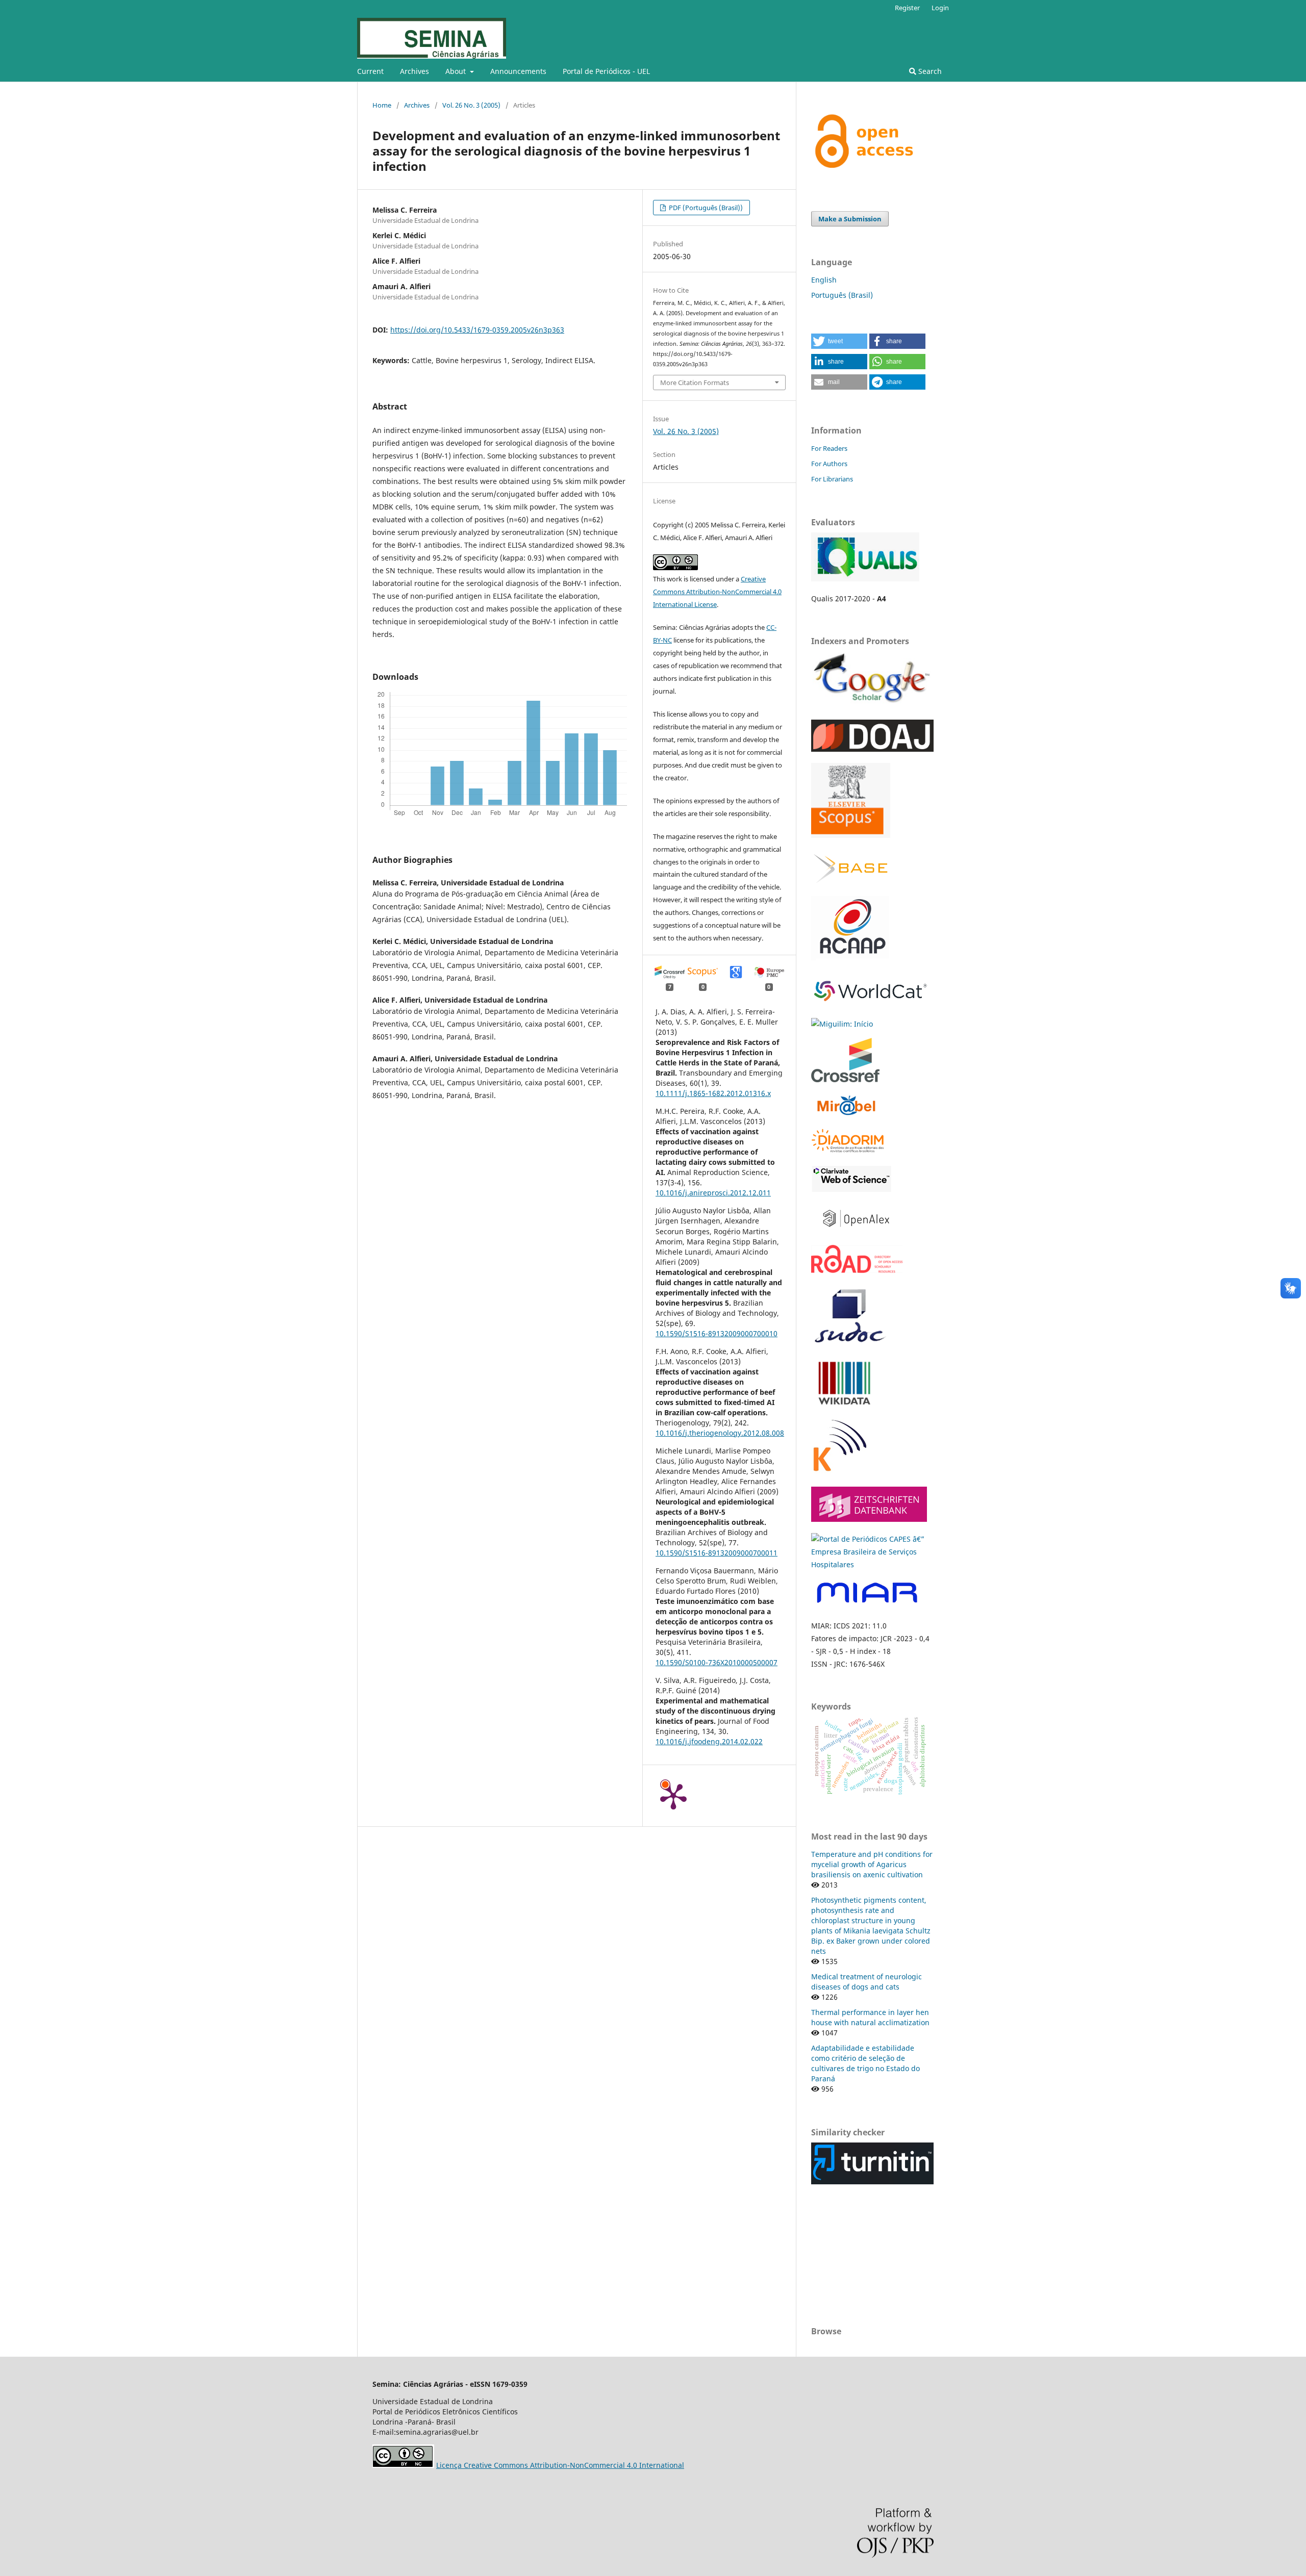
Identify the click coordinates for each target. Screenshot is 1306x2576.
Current (370, 71)
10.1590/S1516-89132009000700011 (717, 1553)
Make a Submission (850, 219)
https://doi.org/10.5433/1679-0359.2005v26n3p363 (477, 330)
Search (929, 71)
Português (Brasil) (842, 295)
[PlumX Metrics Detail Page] (673, 1796)
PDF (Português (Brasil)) (705, 208)
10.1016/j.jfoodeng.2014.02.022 (709, 1741)
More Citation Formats (695, 382)
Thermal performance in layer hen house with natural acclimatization (870, 2017)
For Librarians (832, 479)
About (457, 71)
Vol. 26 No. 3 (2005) (471, 105)
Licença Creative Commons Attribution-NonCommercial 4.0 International (560, 2465)
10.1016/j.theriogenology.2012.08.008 (720, 1433)
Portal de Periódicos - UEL (606, 71)
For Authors (829, 464)
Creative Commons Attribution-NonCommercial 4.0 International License (717, 592)
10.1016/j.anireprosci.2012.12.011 (713, 1193)
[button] (839, 341)
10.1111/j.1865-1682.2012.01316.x (713, 1093)
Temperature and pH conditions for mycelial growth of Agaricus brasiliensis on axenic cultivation (872, 1864)
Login (940, 8)
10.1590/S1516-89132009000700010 (717, 1333)
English (824, 280)
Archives (415, 71)
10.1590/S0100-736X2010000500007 (717, 1662)
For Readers (829, 448)
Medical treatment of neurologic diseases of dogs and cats (867, 1982)
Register (907, 8)
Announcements (518, 71)
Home (382, 105)
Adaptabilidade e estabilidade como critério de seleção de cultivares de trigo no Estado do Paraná (865, 2063)
